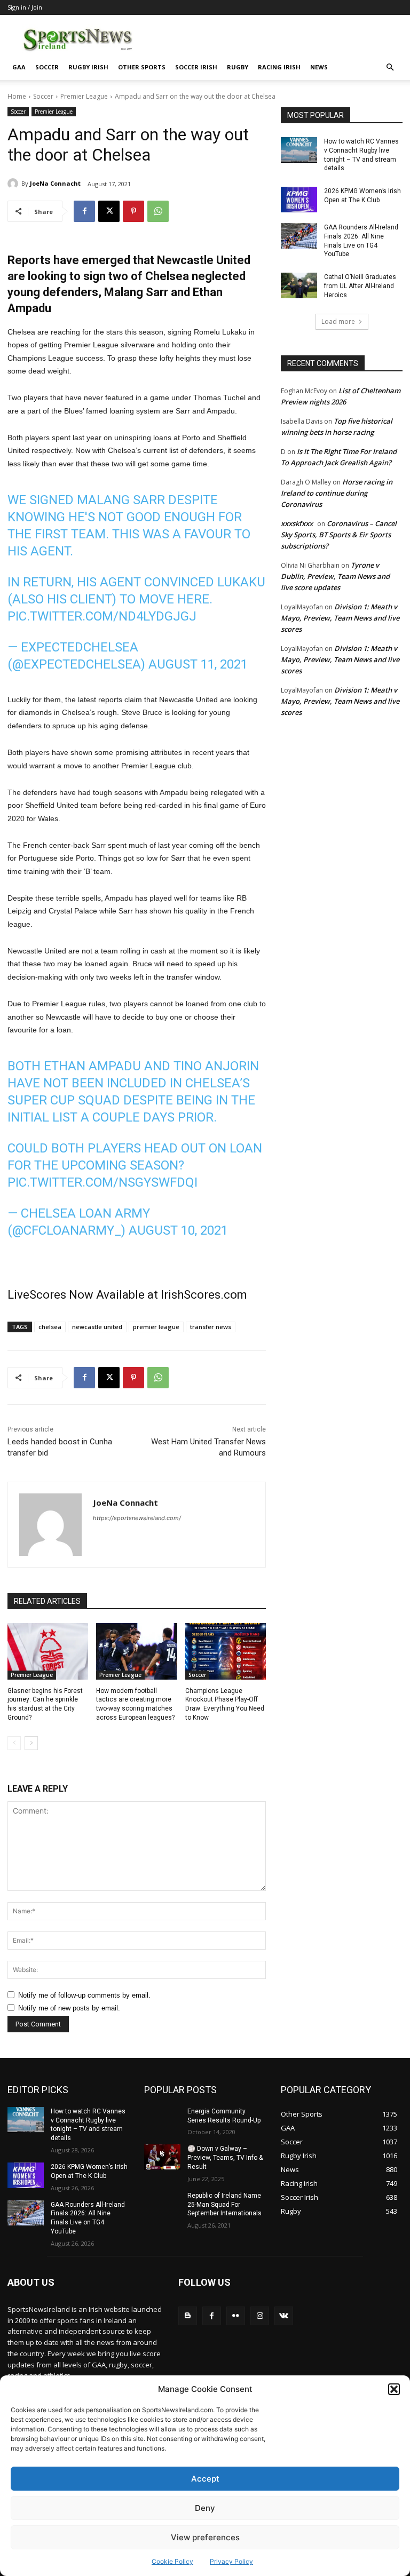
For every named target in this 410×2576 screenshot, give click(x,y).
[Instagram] (260, 2316)
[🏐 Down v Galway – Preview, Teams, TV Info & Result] (162, 2157)
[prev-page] (14, 1743)
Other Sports (142, 67)
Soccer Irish (196, 67)
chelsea (50, 1327)
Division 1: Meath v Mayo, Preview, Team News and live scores (340, 618)
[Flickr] (236, 2316)
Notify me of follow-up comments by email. (84, 1995)
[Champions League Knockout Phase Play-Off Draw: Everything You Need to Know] (226, 1651)
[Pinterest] (133, 211)
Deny (205, 2508)
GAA (19, 67)
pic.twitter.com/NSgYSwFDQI (102, 1182)
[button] (394, 2389)
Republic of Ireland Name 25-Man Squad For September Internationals (224, 2205)
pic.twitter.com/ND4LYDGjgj (102, 616)
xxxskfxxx (297, 523)
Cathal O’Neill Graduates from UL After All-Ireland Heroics (360, 286)
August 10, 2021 (178, 1230)
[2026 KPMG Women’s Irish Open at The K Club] (299, 200)
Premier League (84, 96)
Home (17, 96)
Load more (338, 321)
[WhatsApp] (158, 211)
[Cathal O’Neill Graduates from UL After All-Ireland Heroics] (299, 285)
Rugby (238, 67)
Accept (205, 2479)
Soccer (47, 67)
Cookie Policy (172, 2561)
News (319, 67)
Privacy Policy (231, 2561)
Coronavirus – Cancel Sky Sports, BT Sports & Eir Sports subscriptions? (339, 535)
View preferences (205, 2537)
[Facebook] (84, 211)
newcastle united (97, 1327)
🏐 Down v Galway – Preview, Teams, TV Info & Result (225, 2158)
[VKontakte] (284, 2316)
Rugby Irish (88, 67)
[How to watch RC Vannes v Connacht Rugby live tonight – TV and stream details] (299, 150)
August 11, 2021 (198, 664)
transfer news (211, 1327)
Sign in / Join (25, 7)
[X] (109, 211)
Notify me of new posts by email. (69, 2008)
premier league (156, 1327)
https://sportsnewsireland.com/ (137, 1518)
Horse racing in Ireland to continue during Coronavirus (337, 493)
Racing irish (279, 67)
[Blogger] (188, 2316)
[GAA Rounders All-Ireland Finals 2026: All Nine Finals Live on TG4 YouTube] (299, 236)
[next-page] (31, 1743)
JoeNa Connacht (55, 183)
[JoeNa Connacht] (14, 184)
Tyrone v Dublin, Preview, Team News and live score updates (335, 576)
